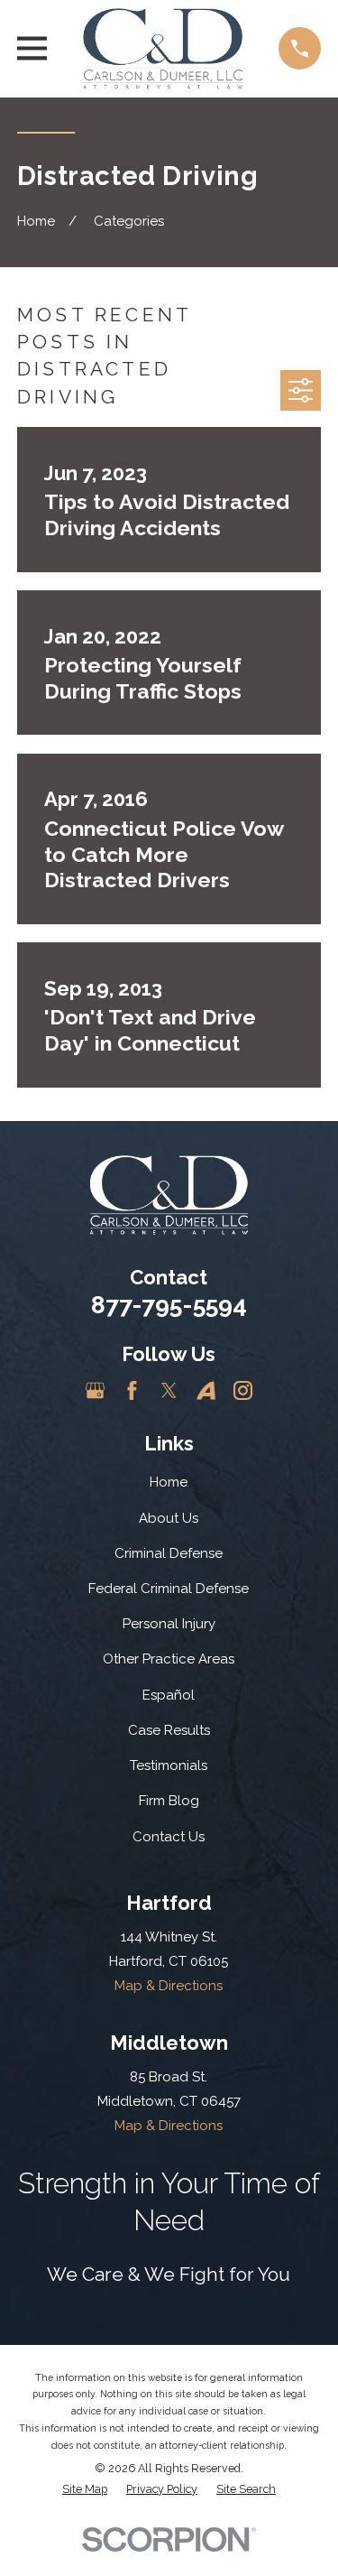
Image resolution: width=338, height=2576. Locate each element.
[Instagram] (243, 1390)
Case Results (169, 1730)
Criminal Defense (169, 1553)
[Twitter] (169, 1390)
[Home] (163, 49)
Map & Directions (169, 1986)
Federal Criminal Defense (169, 1589)
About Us (169, 1518)
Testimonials (169, 1765)
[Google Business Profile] (95, 1390)
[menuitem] (85, 2490)
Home (169, 1482)
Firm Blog (169, 1801)
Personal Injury (169, 1624)
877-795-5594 (169, 1305)
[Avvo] (206, 1390)
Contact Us (169, 1837)
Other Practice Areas (169, 1659)
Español (169, 1695)
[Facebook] (132, 1390)
